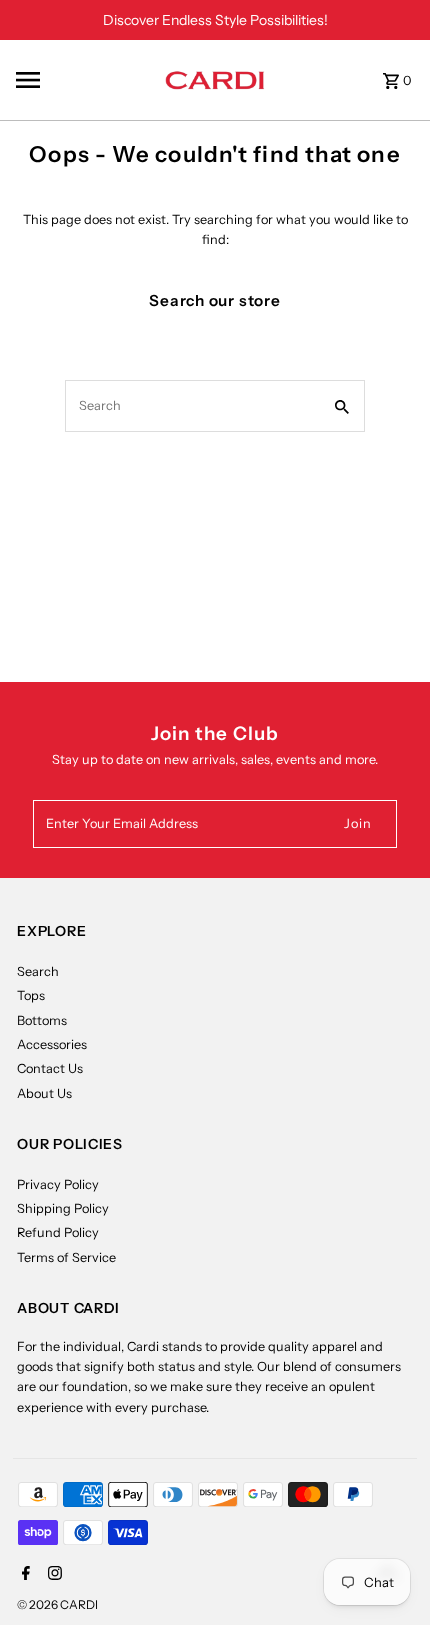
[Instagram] (52, 1575)
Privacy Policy (58, 1184)
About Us (44, 1093)
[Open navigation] (83, 80)
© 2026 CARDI (57, 1604)
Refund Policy (58, 1232)
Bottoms (42, 1020)
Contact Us (50, 1068)
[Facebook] (23, 1575)
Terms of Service (66, 1257)
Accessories (52, 1044)
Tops (31, 995)
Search (38, 971)
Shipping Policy (63, 1208)
